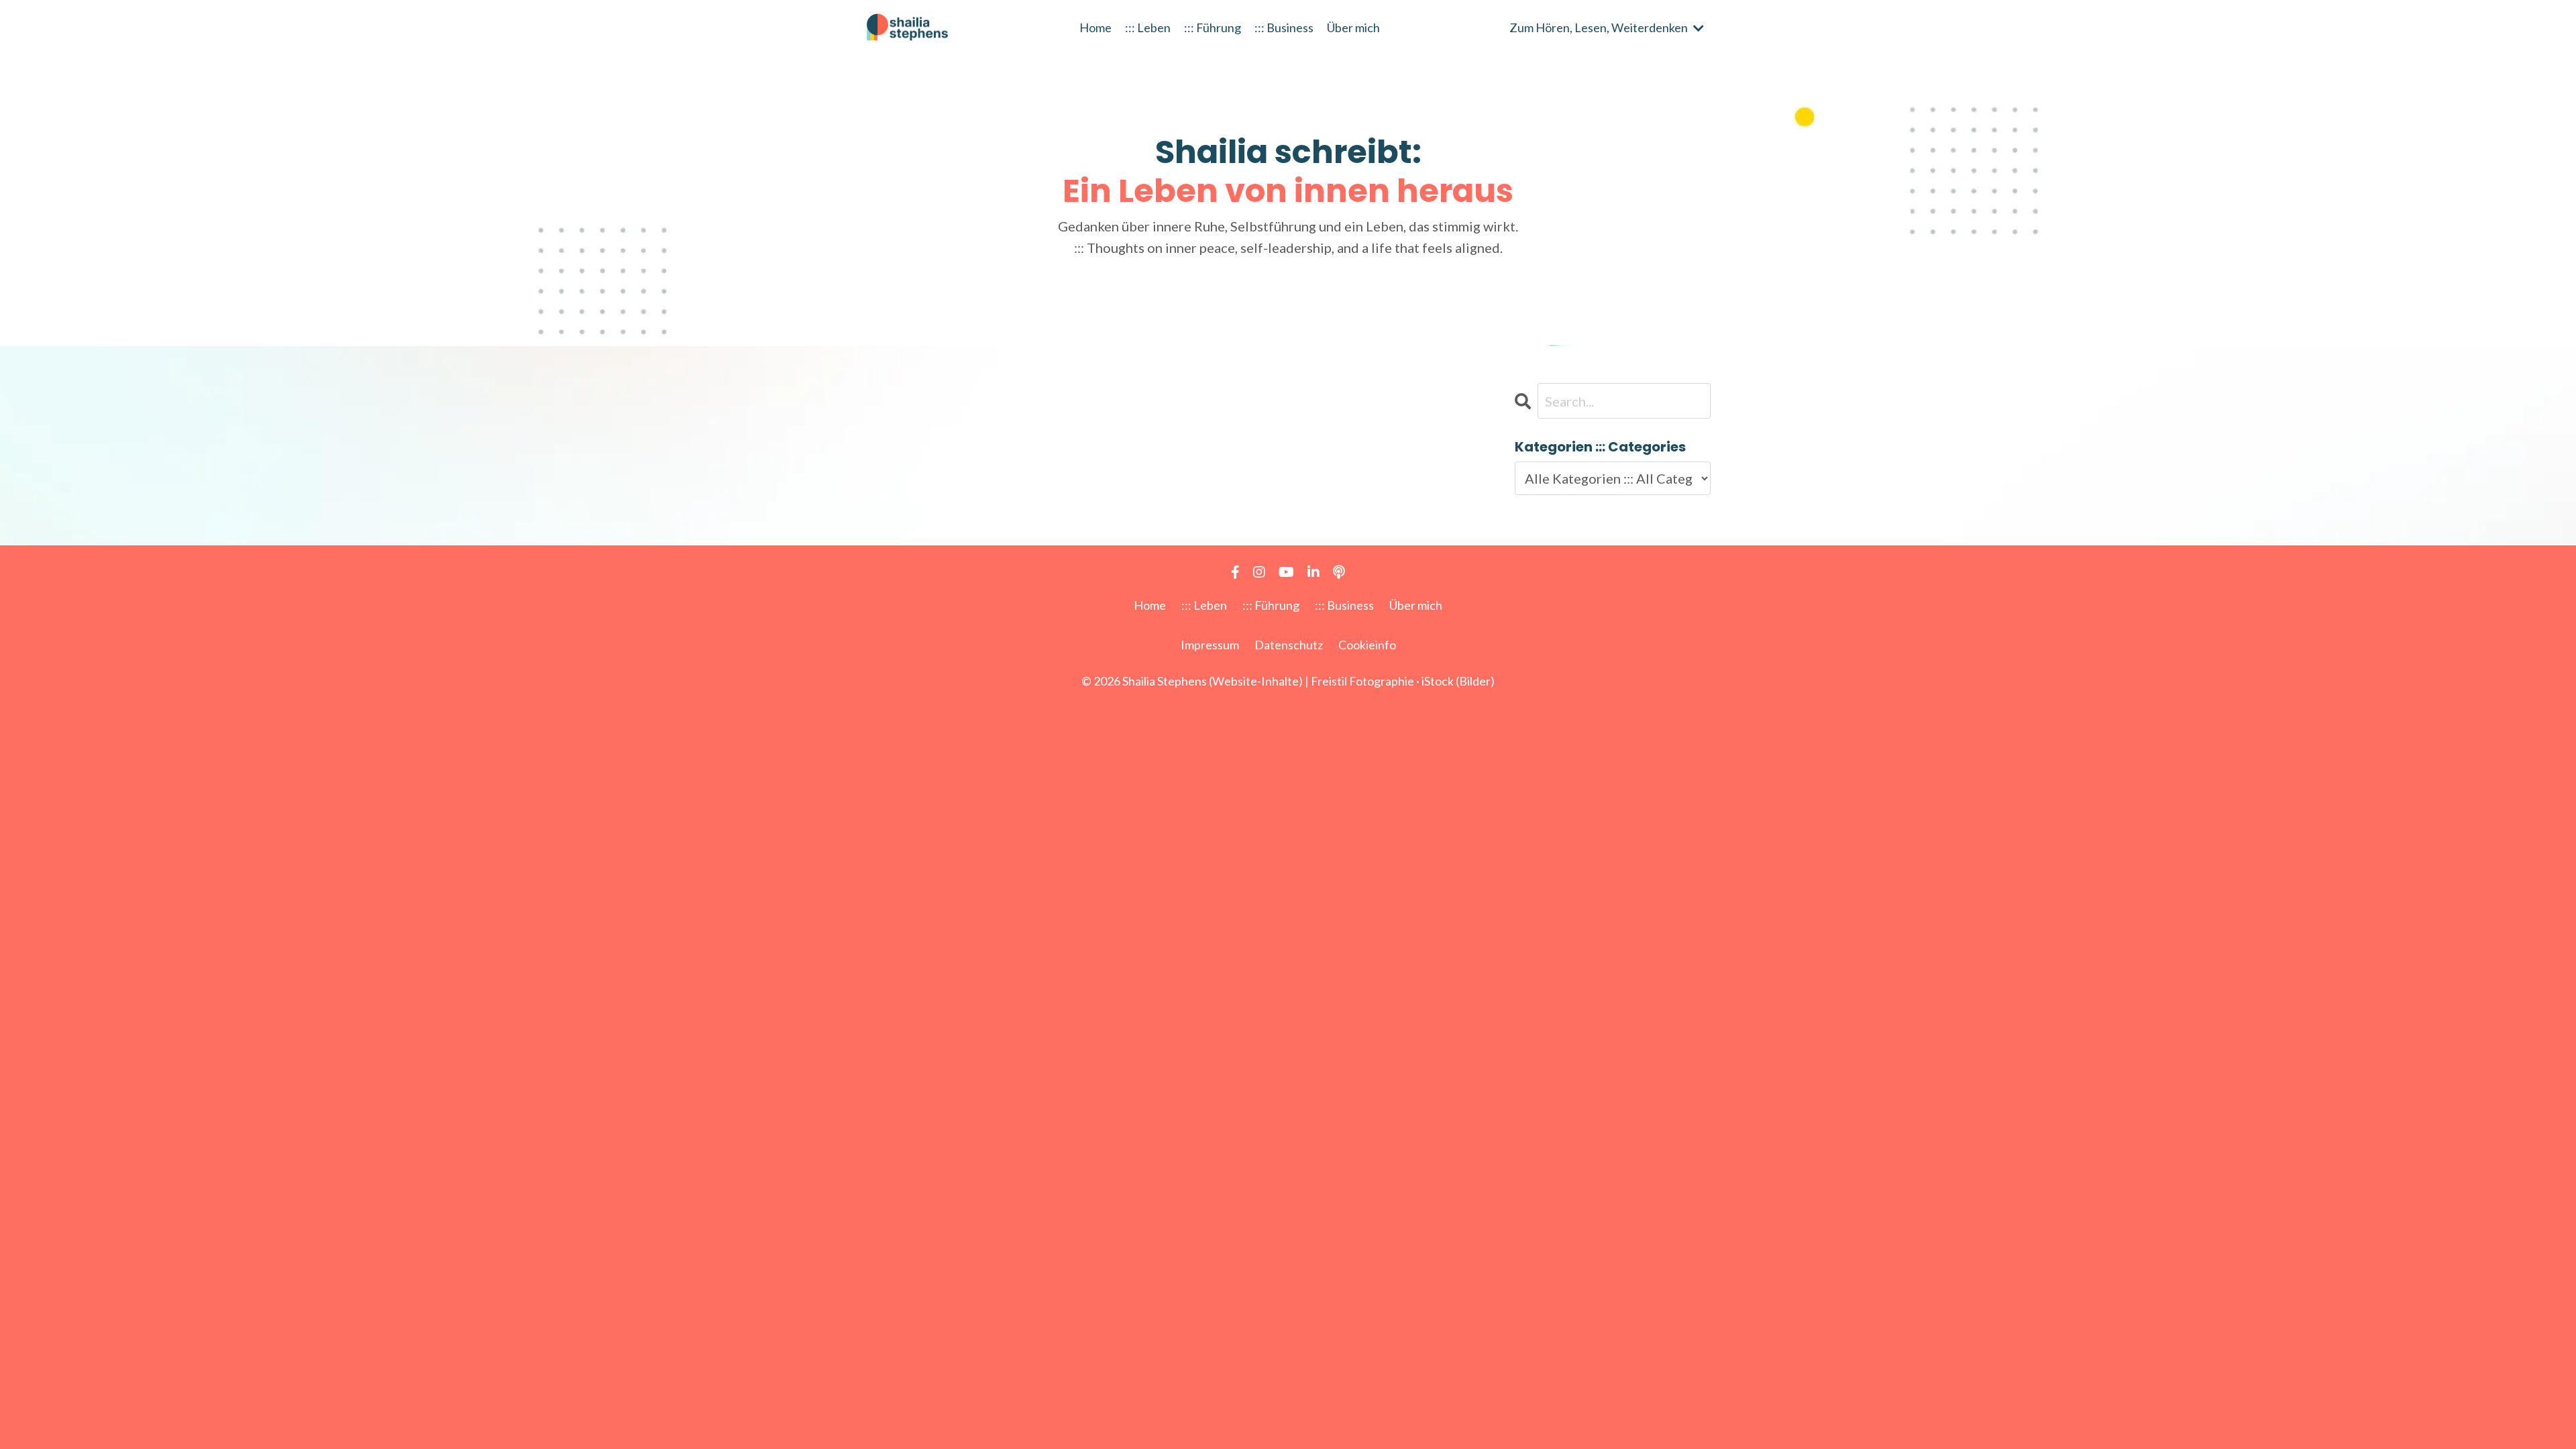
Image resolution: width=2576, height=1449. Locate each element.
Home (1095, 28)
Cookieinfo (1367, 645)
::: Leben (1148, 28)
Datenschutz (1289, 645)
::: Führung (1213, 28)
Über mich (1353, 28)
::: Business (1284, 28)
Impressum (1210, 645)
